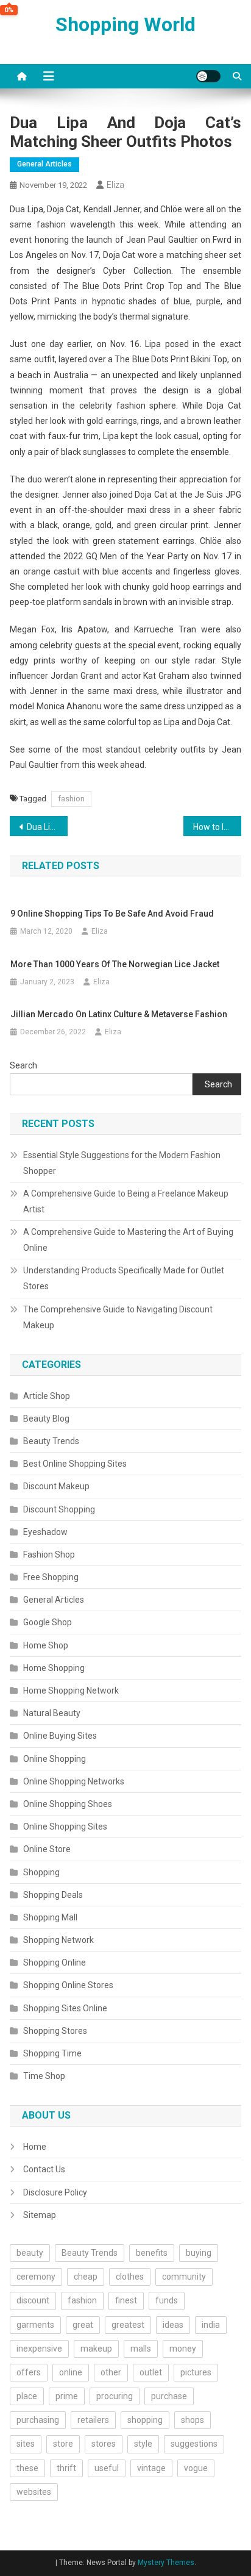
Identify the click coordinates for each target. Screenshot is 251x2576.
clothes (130, 2277)
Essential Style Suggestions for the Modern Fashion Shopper (122, 1163)
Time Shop (44, 2076)
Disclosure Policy (55, 2192)
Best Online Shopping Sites (75, 1464)
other (111, 2372)
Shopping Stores (55, 2031)
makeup (96, 2349)
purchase (169, 2396)
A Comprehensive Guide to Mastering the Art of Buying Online (128, 1240)
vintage (151, 2468)
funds (167, 2300)
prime (67, 2396)
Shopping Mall (50, 1917)
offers (29, 2372)
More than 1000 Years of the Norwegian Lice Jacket (115, 964)
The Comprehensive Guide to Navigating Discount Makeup (118, 1317)
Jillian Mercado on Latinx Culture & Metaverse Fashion (119, 1014)
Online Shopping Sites (65, 1826)
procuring (115, 2396)
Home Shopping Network (71, 1690)
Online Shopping (55, 1759)
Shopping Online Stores (68, 1985)
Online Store (47, 1849)
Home (35, 2147)
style (143, 2444)
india (211, 2325)
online (71, 2372)
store (63, 2444)
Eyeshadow (45, 1532)
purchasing (38, 2420)
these (27, 2468)
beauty (30, 2253)
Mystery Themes (166, 2563)
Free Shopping (51, 1577)
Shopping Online (55, 1962)
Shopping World (125, 24)
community (184, 2277)
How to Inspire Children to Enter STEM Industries (217, 827)
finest (126, 2300)
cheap (86, 2277)
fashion (71, 799)
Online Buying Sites (60, 1736)
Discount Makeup (56, 1486)
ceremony (36, 2277)
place (27, 2396)
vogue (196, 2468)
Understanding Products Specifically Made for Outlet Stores (124, 1278)
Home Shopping (54, 1668)
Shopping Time (52, 2053)
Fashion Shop (49, 1555)
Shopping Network (58, 1940)
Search (23, 1065)
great (83, 2325)
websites (34, 2492)
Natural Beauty (52, 1713)
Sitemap (40, 2215)
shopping (145, 2420)
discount (33, 2300)
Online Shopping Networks (74, 1781)
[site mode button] (208, 76)
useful (107, 2468)
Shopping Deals (53, 1895)
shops (193, 2420)
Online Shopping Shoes (68, 1804)
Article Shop (47, 1396)
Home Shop (46, 1645)
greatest (128, 2325)
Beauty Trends (51, 1441)
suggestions (194, 2444)
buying (199, 2253)
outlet (151, 2372)
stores (104, 2444)
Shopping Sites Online (65, 2008)
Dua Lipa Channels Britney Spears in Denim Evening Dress (47, 827)
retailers (93, 2420)
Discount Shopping (59, 1509)
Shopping (41, 1872)
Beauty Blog (46, 1419)
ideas (173, 2325)
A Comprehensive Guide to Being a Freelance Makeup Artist (126, 1201)
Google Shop (48, 1622)
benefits (152, 2253)
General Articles (44, 164)
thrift (66, 2468)
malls (141, 2349)
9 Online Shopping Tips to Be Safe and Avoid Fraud (112, 914)
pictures (196, 2372)
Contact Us (44, 2169)
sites (26, 2444)
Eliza (115, 185)
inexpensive (39, 2349)
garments (35, 2325)
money (183, 2349)
